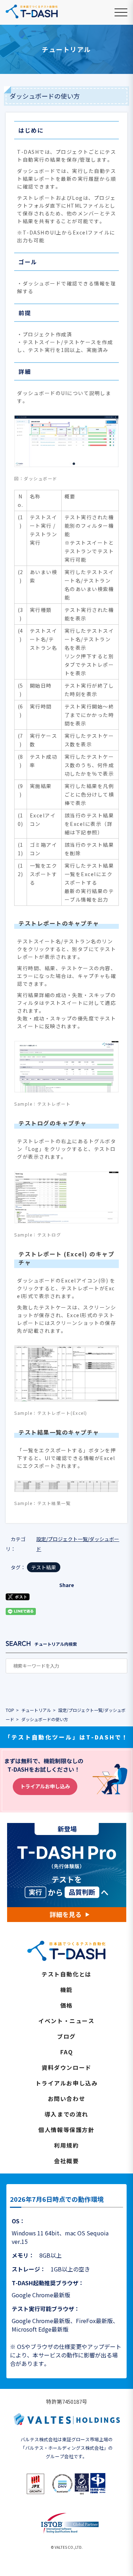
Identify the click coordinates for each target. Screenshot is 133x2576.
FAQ (67, 2052)
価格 (66, 2005)
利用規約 (66, 2145)
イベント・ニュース (66, 2021)
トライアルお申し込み (45, 1786)
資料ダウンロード (66, 2067)
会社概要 (66, 2161)
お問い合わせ (67, 2099)
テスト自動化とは (66, 1974)
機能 (66, 1990)
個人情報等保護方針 (66, 2130)
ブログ (66, 2036)
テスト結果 (44, 1567)
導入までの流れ (66, 2114)
